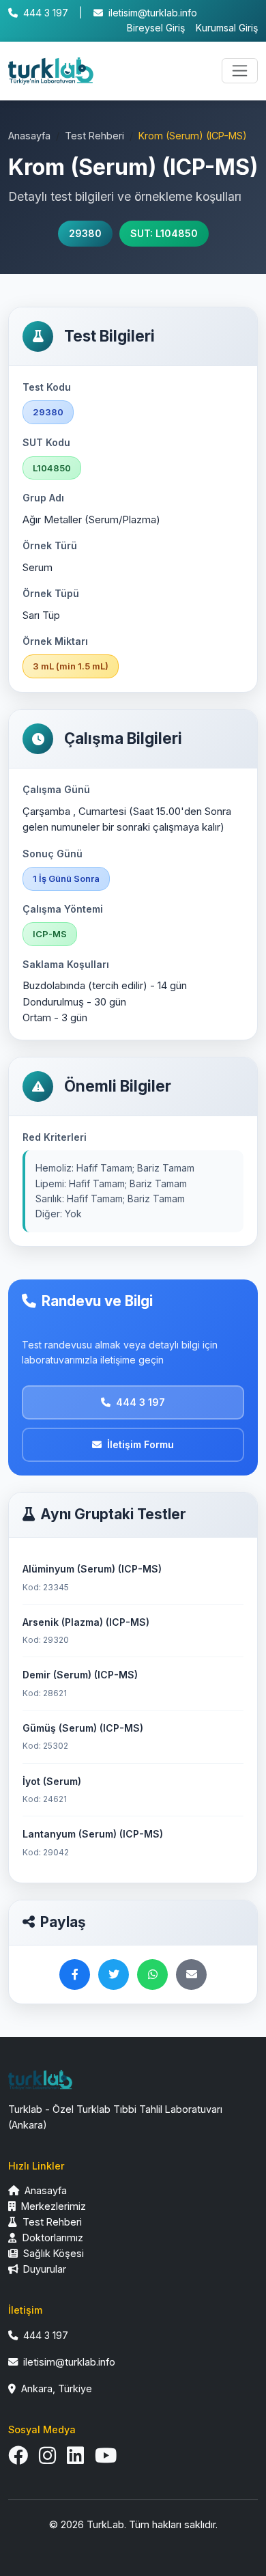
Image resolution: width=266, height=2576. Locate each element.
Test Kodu (47, 387)
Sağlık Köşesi (52, 2253)
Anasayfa (29, 136)
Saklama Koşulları (66, 964)
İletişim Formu (141, 1444)
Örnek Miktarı (55, 641)
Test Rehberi (94, 136)
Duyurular (43, 2269)
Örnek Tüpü (51, 593)
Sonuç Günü (53, 854)
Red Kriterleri (55, 1137)
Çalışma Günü (56, 789)
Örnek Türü (50, 545)
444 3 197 (46, 13)
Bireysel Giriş (156, 28)
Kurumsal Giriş (227, 28)
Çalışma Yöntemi (63, 909)
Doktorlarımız (51, 2238)
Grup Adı (43, 498)
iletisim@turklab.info (153, 13)
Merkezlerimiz (52, 2206)
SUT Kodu (46, 442)
